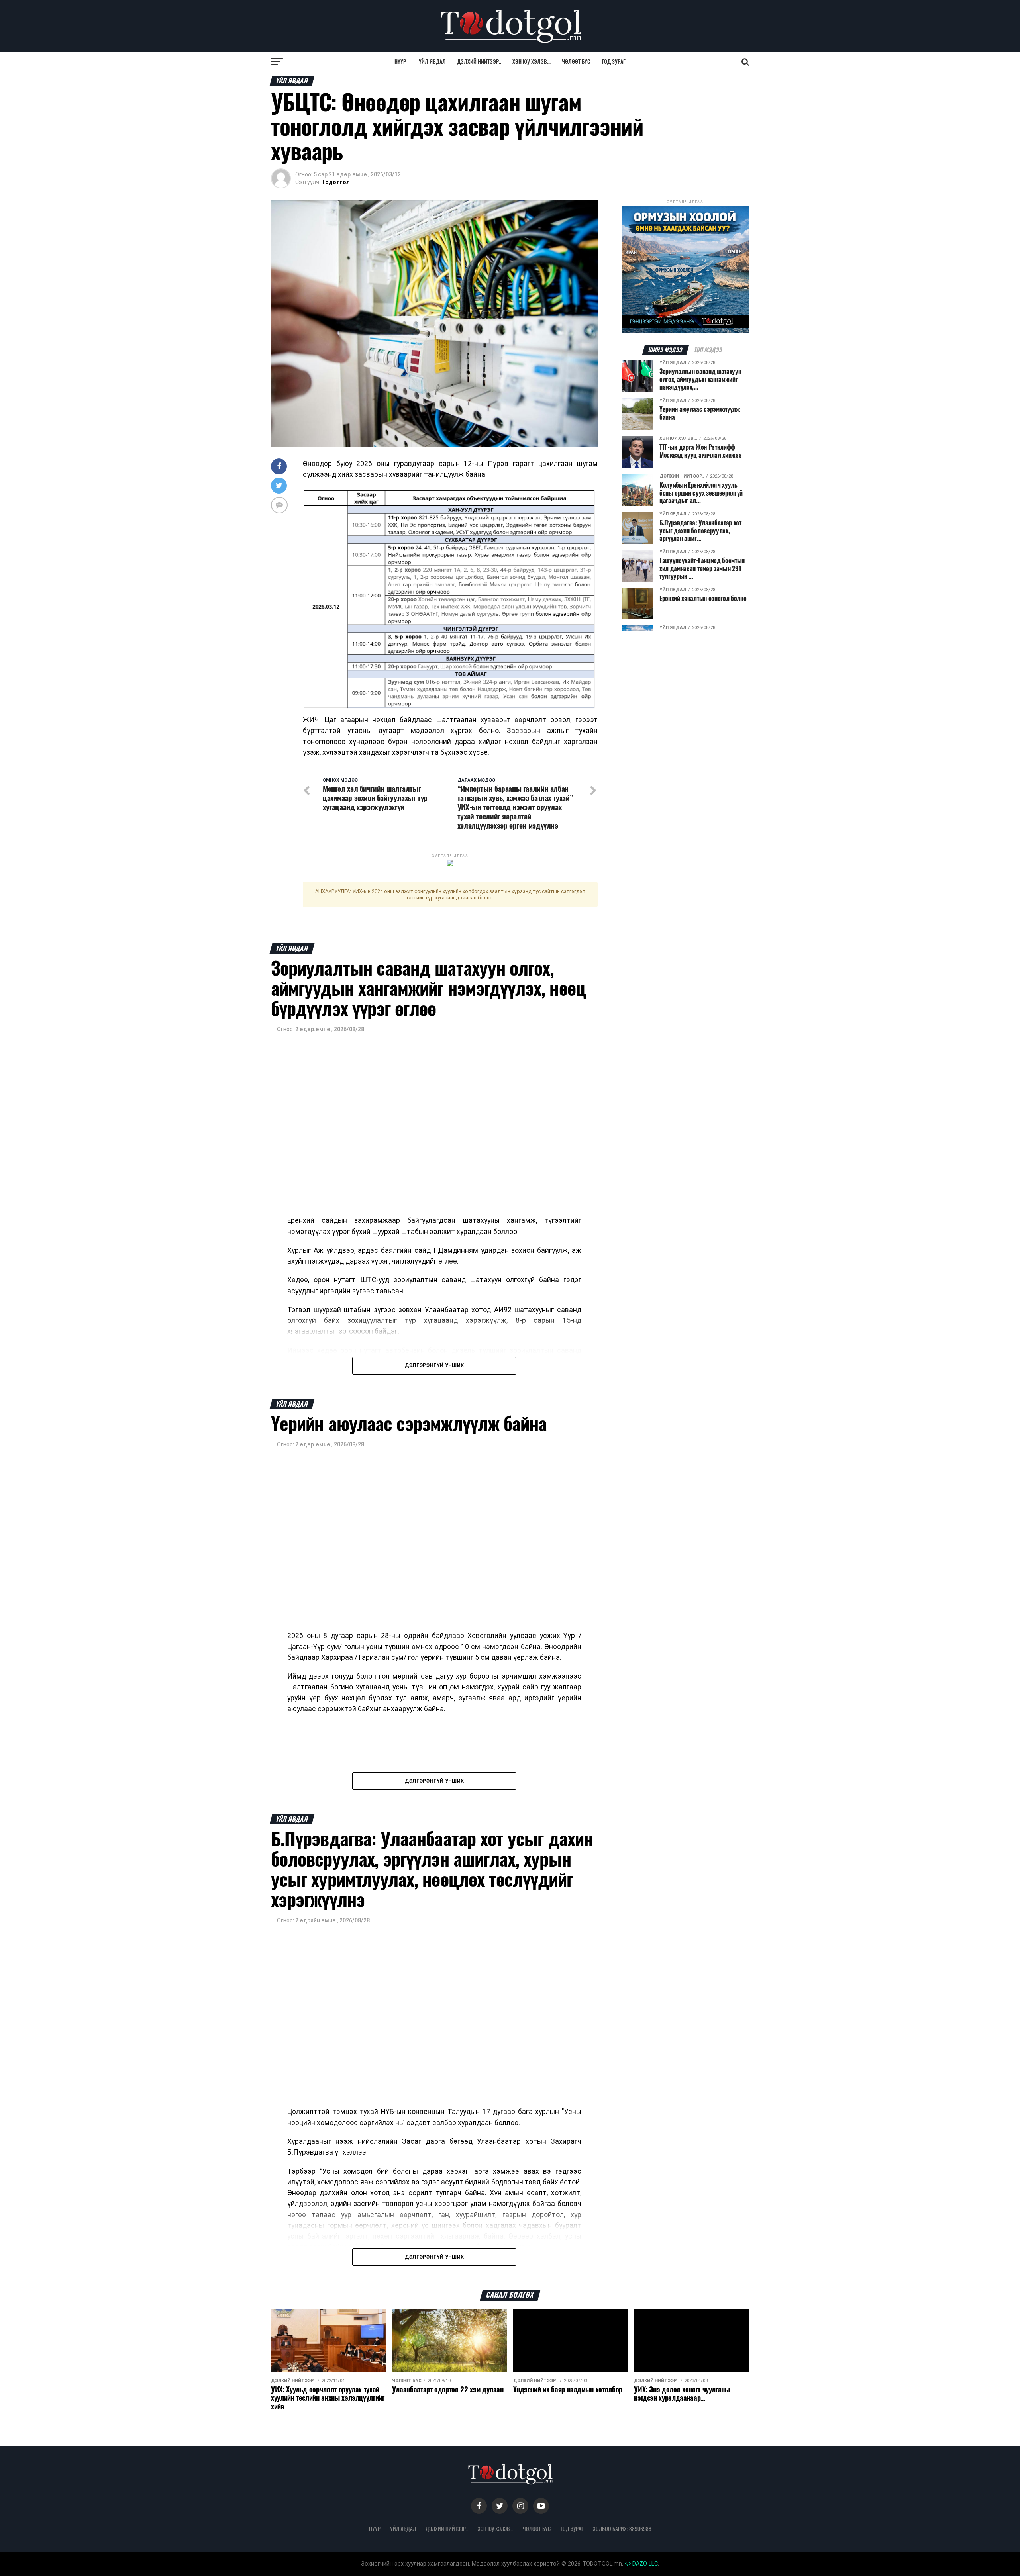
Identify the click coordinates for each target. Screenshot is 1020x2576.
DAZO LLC (644, 2564)
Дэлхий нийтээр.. (479, 62)
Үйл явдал (432, 62)
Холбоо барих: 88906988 (622, 2529)
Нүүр (400, 62)
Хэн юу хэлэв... (532, 62)
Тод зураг (614, 62)
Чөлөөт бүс (576, 62)
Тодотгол (336, 182)
